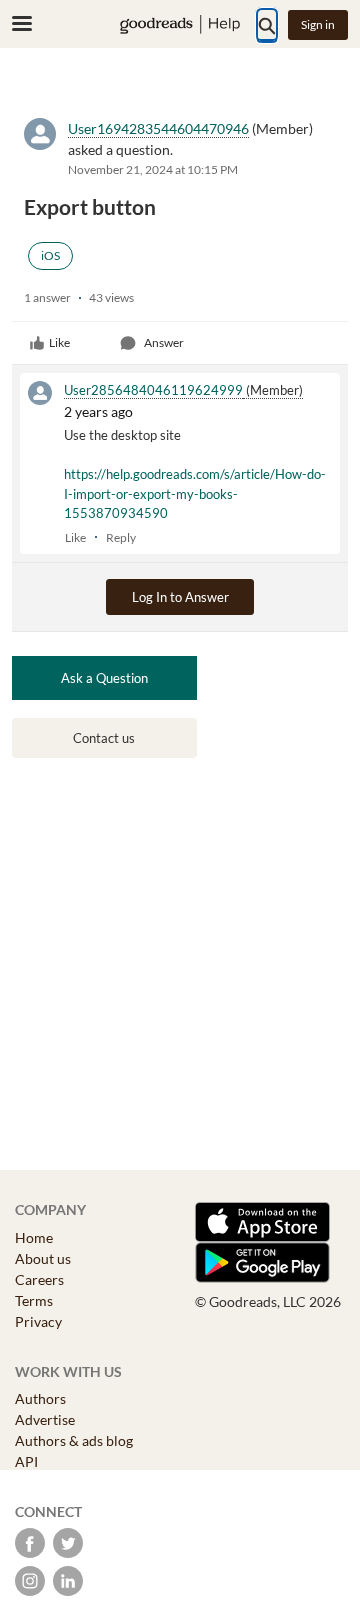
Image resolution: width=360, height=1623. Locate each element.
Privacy (38, 1321)
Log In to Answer (180, 597)
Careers (39, 1279)
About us (43, 1258)
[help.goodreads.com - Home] (180, 24)
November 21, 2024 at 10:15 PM (153, 169)
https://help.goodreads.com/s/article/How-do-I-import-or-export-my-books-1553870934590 (195, 493)
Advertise (45, 1419)
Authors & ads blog (74, 1440)
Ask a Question (104, 678)
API (26, 1461)
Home (34, 1237)
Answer (164, 342)
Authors (40, 1398)
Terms (34, 1300)
